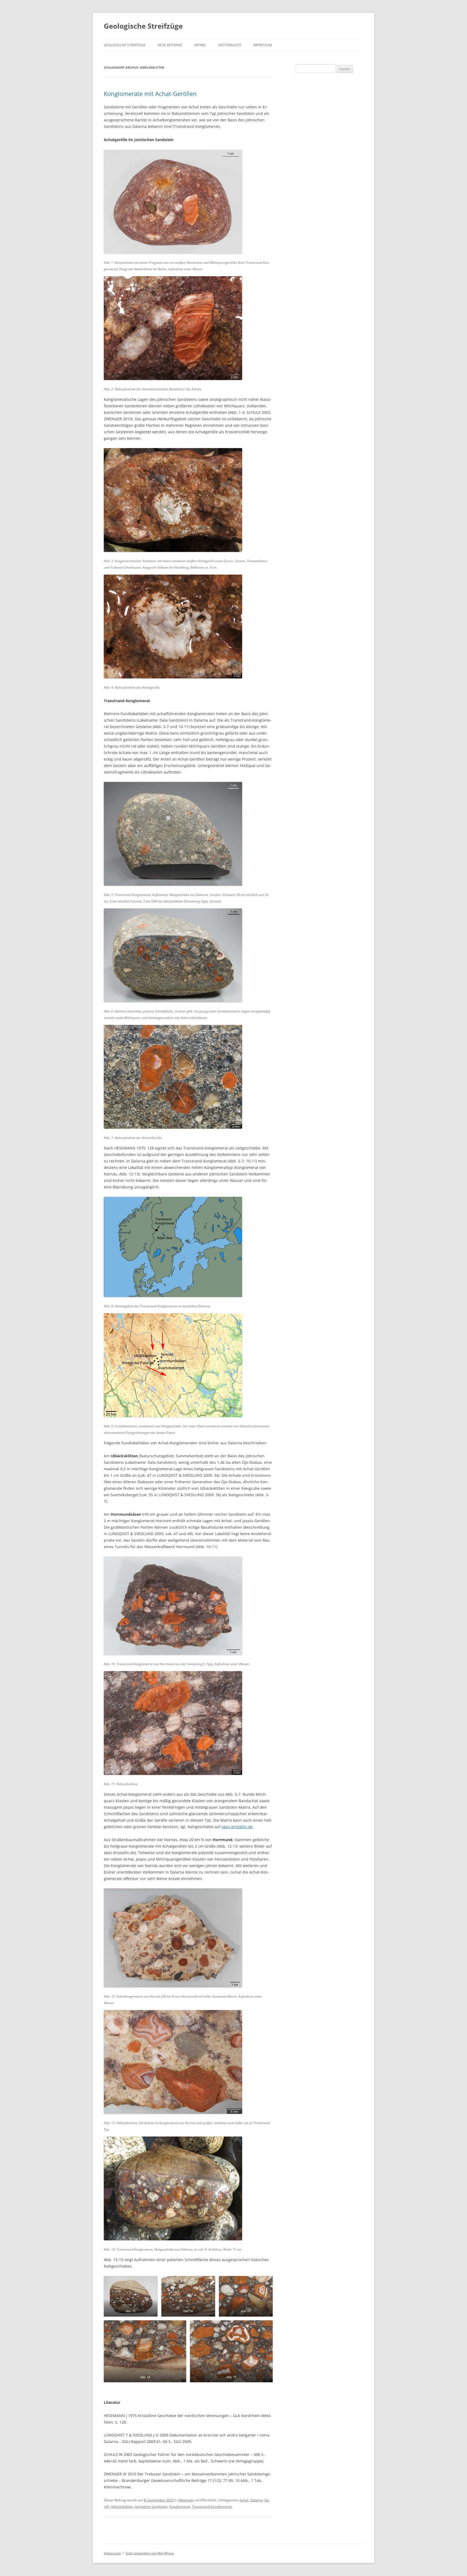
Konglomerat (180, 2507)
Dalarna (256, 2500)
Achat (244, 2500)
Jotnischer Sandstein (151, 2507)
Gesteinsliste (230, 45)
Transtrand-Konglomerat (212, 2507)
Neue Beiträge (170, 45)
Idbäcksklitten (122, 2507)
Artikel (200, 45)
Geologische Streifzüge (143, 26)
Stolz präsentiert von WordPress (150, 2553)
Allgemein (186, 2500)
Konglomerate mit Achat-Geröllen (150, 94)
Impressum (263, 45)
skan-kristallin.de (237, 1827)
